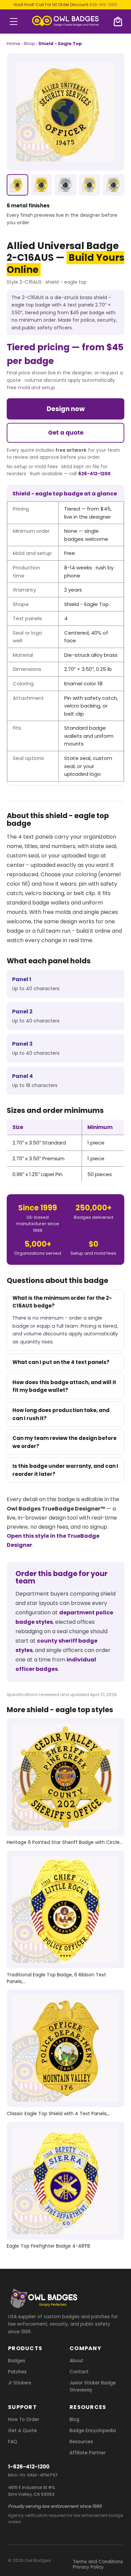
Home (13, 44)
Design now (66, 409)
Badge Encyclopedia (93, 2430)
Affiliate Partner (88, 2452)
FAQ (13, 2441)
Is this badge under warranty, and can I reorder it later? (65, 1470)
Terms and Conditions (98, 2562)
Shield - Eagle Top (60, 44)
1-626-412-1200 (29, 2466)
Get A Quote (23, 2430)
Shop (29, 44)
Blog (74, 2419)
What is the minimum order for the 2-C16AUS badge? (62, 1302)
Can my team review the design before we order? (64, 1442)
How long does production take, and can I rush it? (61, 1414)
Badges (17, 2360)
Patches (17, 2371)
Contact (79, 2371)
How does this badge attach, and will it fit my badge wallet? (64, 1386)
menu (14, 22)
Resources (81, 2441)
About (76, 2360)
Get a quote (66, 433)
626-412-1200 (103, 5)
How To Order (24, 2419)
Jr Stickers (20, 2383)
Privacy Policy (88, 2567)
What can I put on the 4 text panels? (61, 1362)
